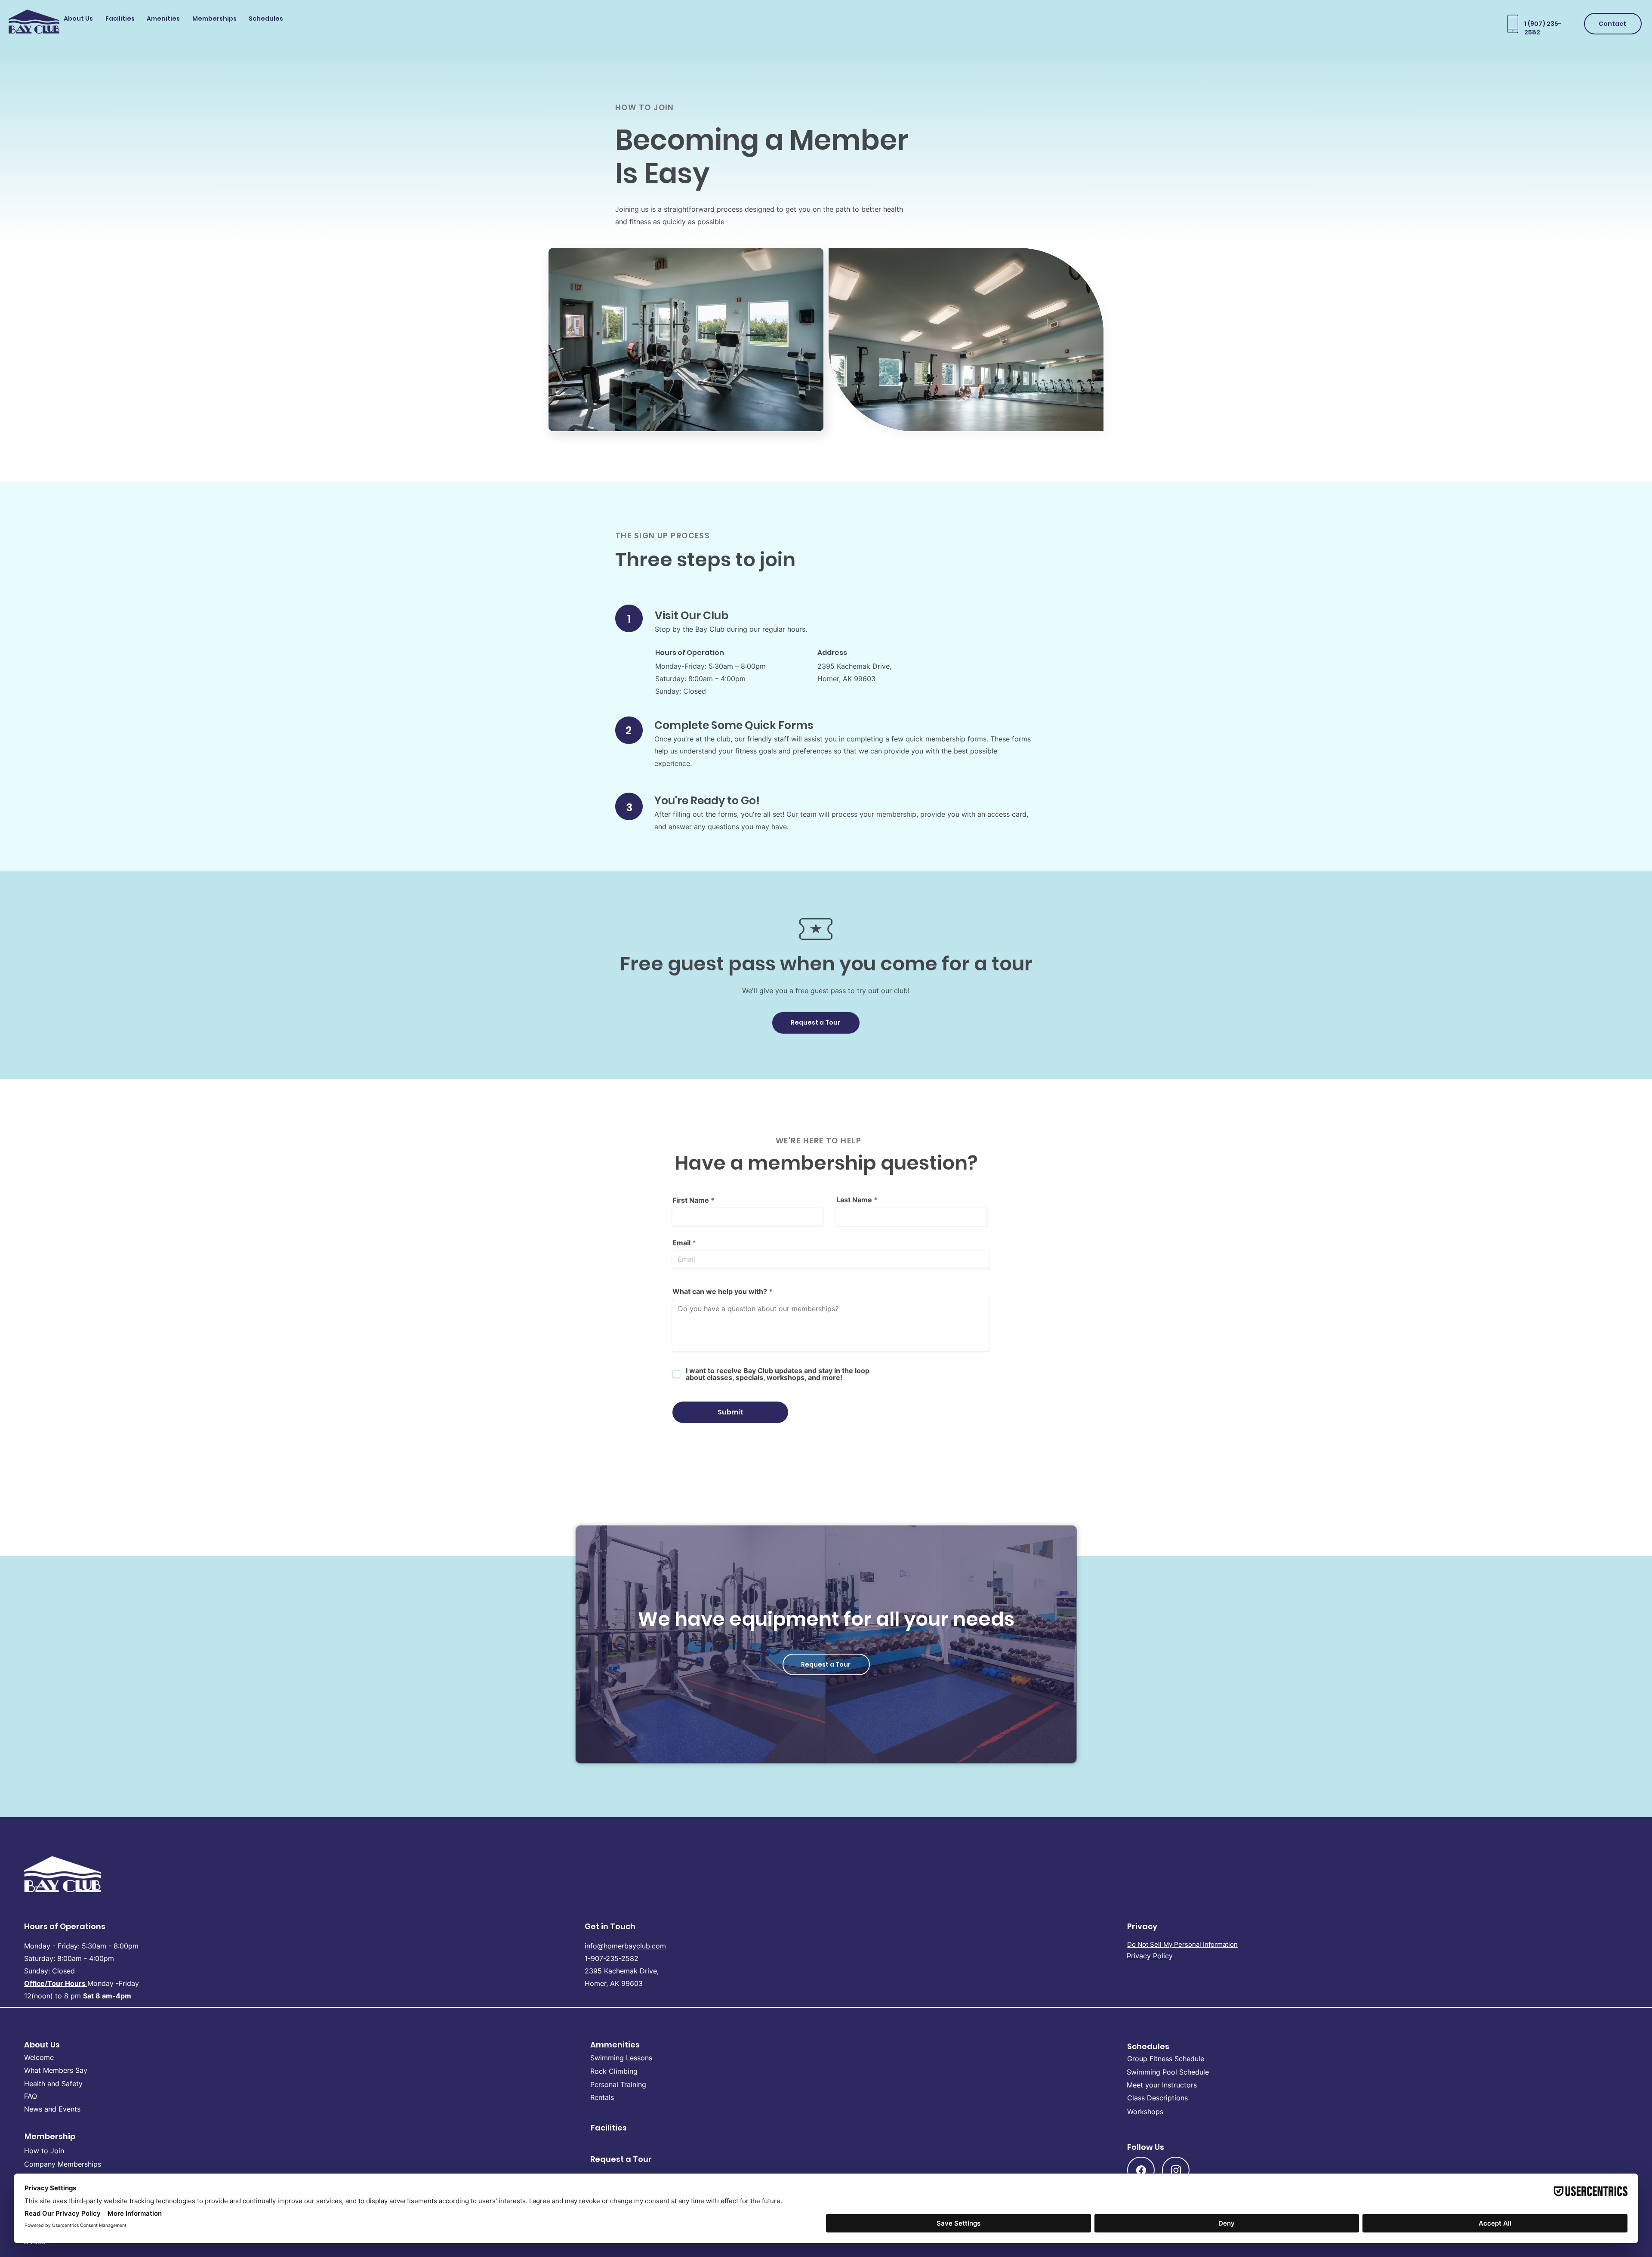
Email (681, 1243)
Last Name (854, 1200)
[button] (80, 20)
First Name (691, 1200)
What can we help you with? (720, 1291)
